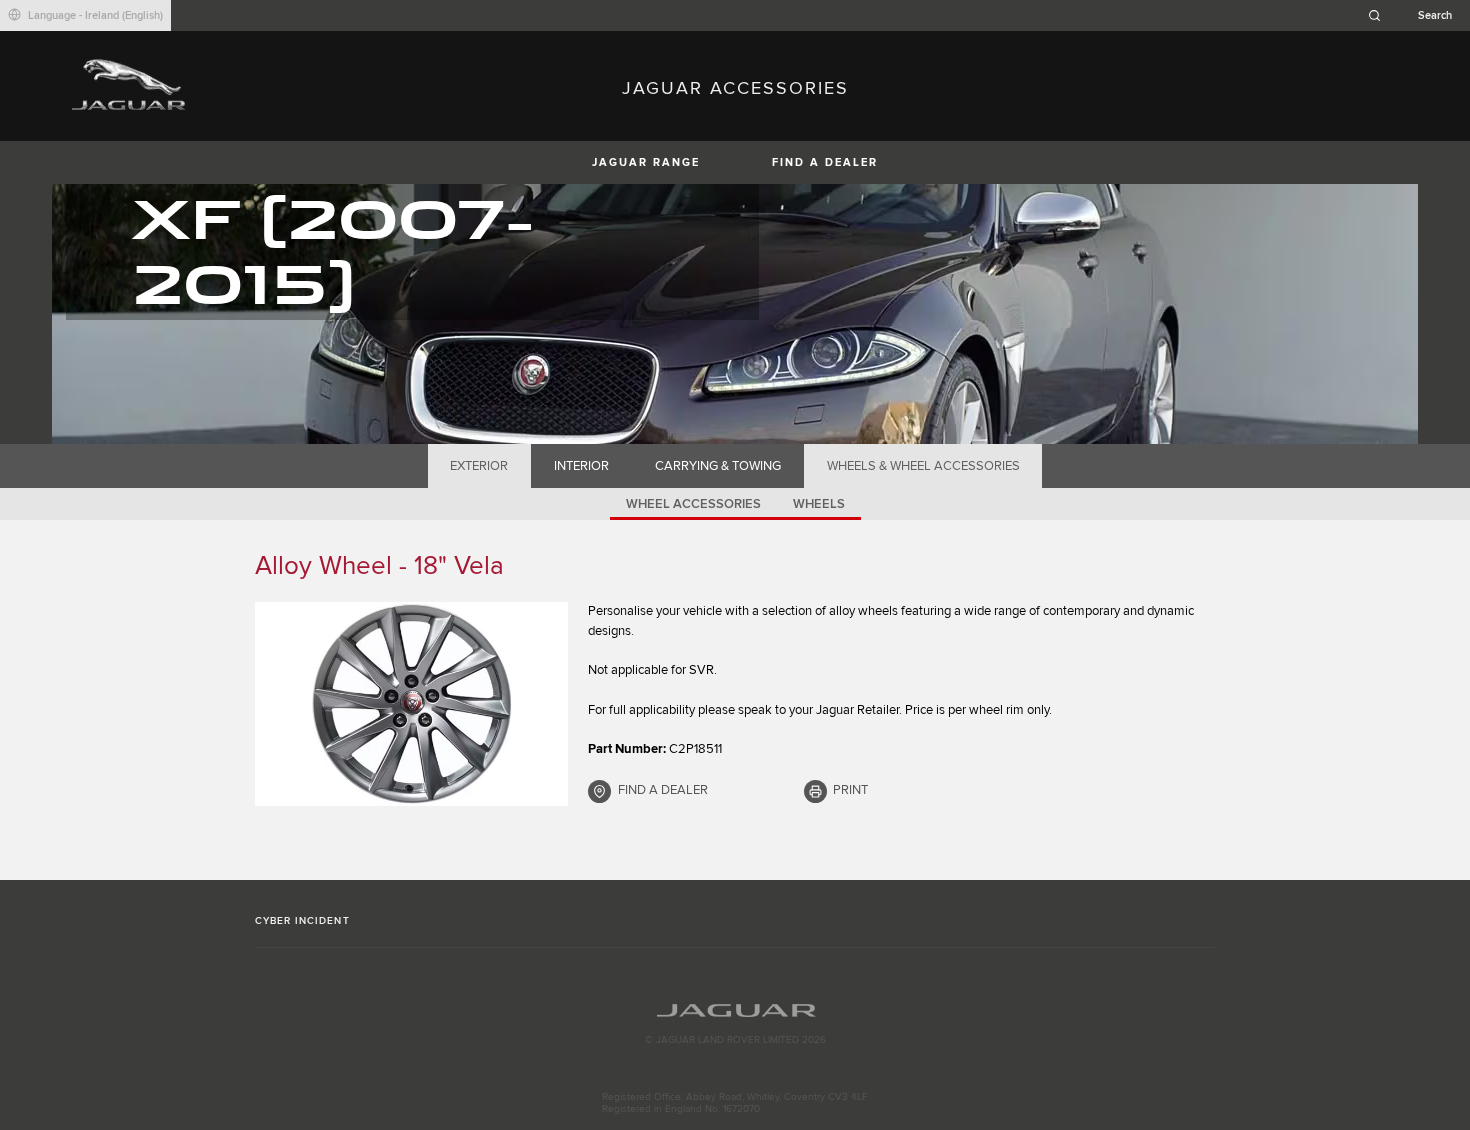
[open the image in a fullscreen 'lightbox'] (411, 704)
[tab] (479, 466)
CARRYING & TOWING (718, 466)
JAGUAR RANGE (646, 162)
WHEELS (819, 504)
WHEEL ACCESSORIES (693, 504)
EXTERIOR (479, 466)
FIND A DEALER (825, 162)
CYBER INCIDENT (302, 921)
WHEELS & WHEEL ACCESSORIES (923, 466)
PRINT (850, 790)
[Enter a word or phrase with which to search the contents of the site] (1416, 15)
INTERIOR (581, 466)
